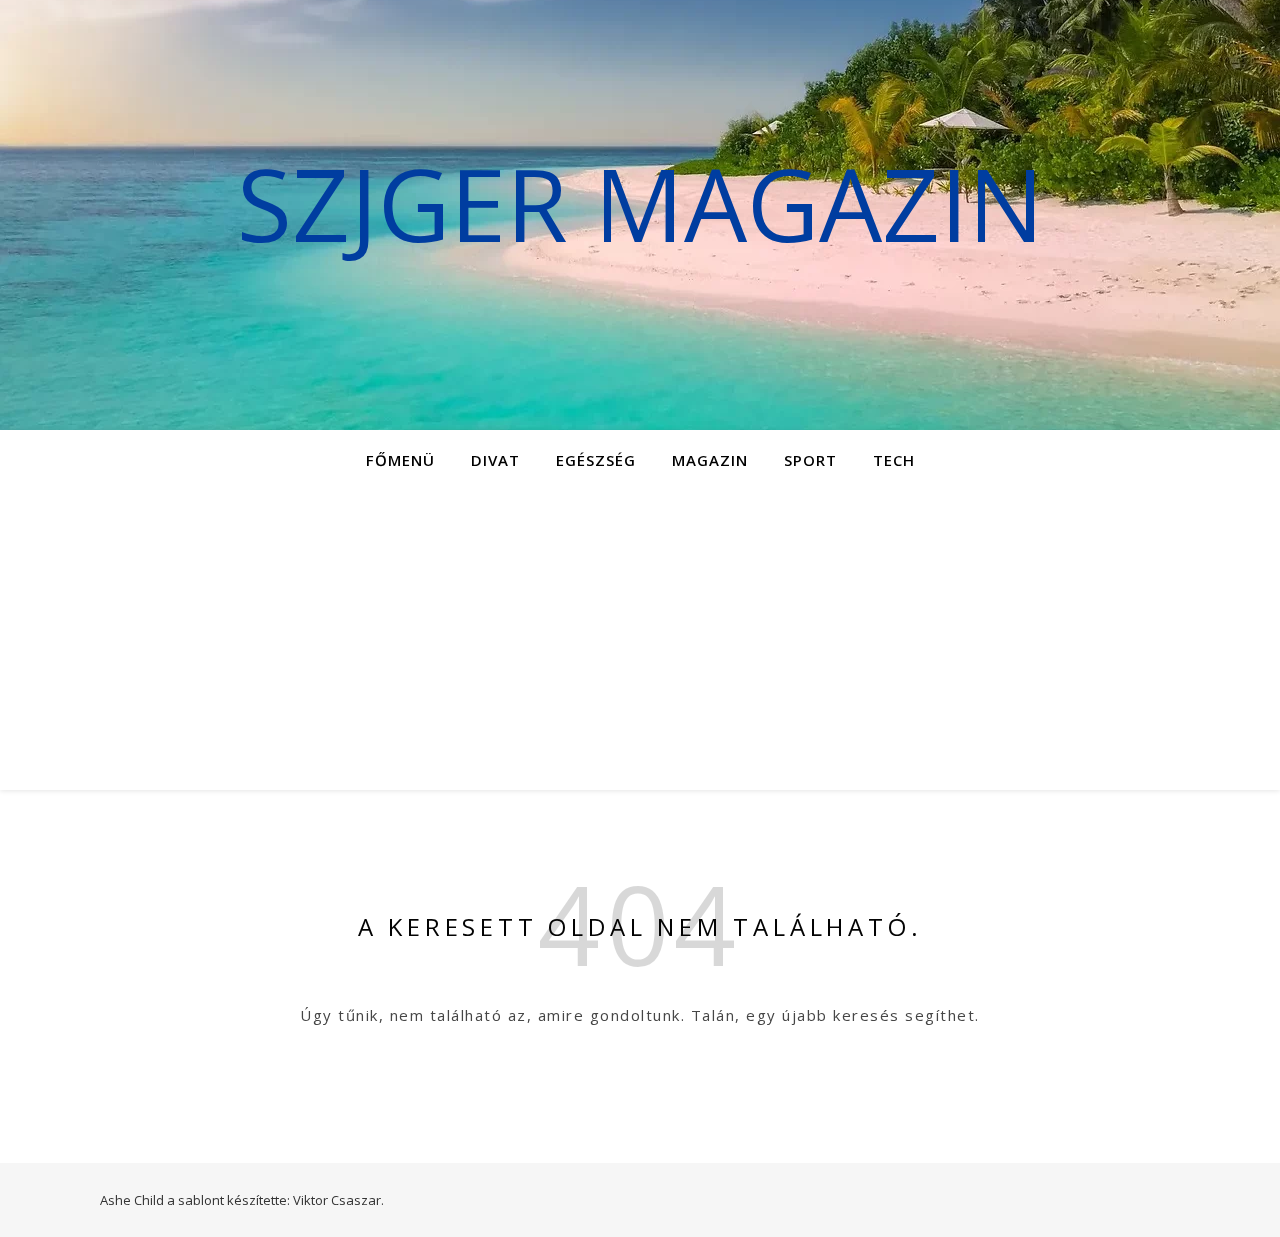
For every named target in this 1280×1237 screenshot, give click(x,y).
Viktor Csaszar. (338, 1200)
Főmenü (400, 460)
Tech (894, 460)
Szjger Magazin (640, 203)
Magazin (710, 460)
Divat (495, 460)
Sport (810, 460)
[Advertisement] (640, 640)
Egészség (596, 460)
